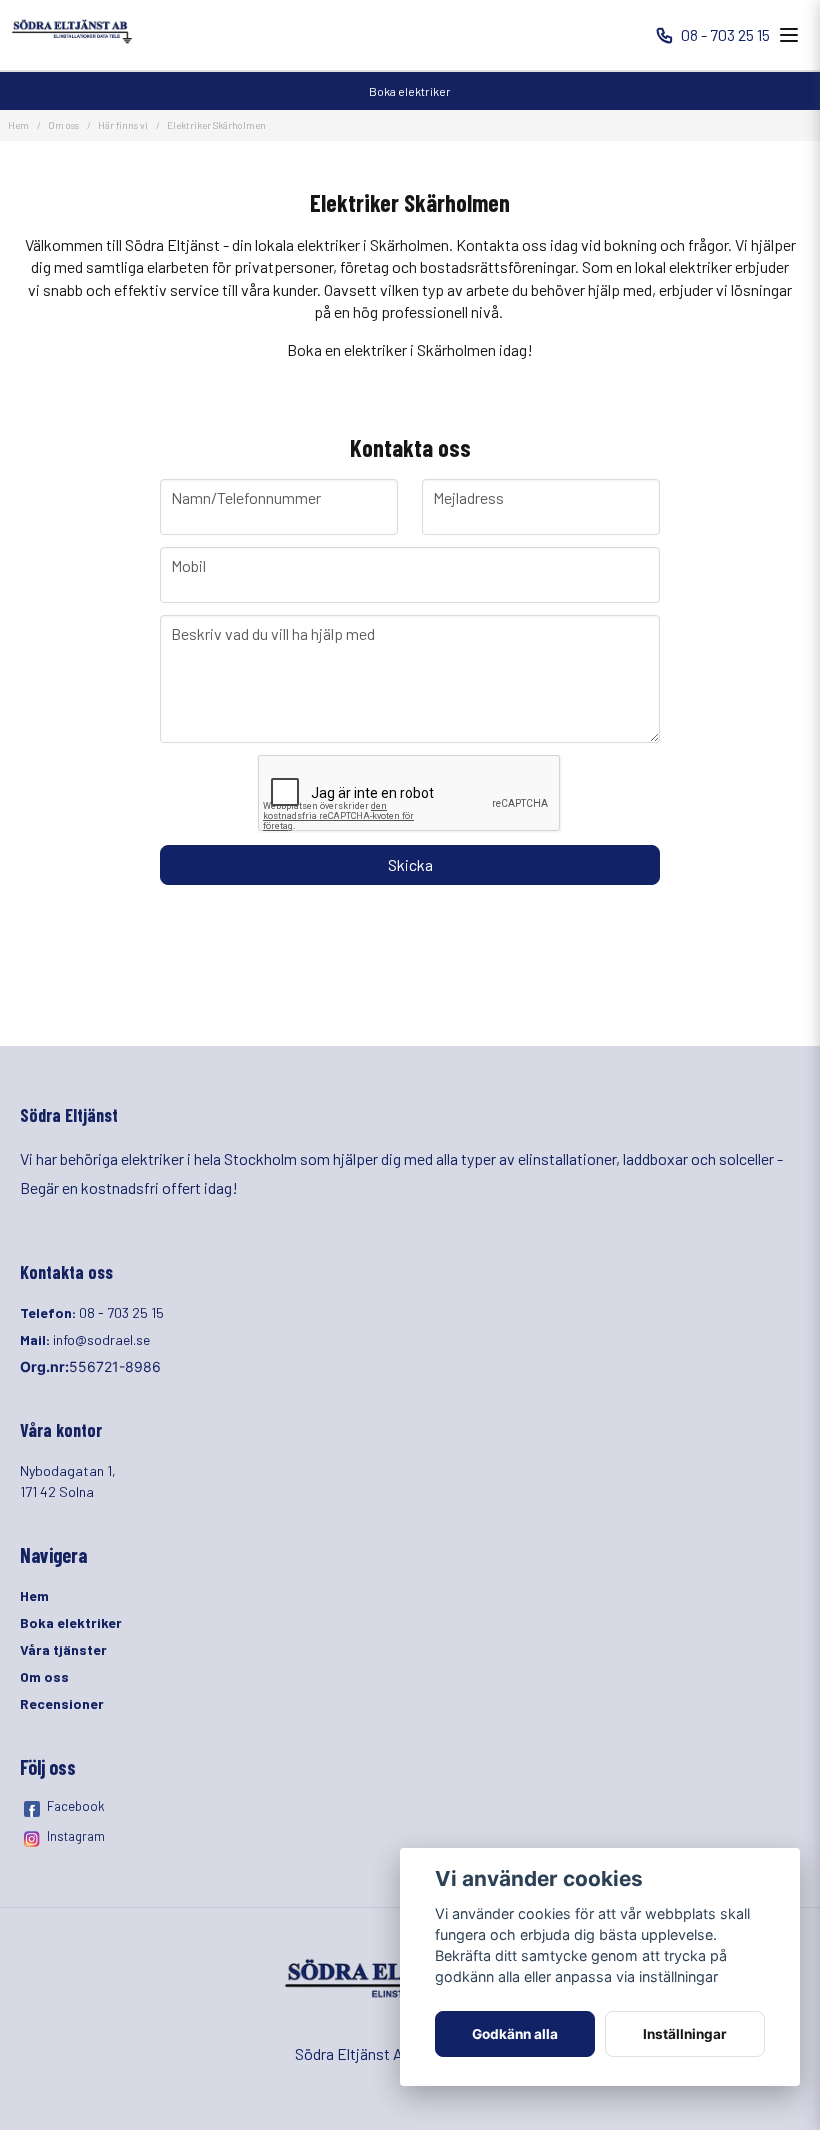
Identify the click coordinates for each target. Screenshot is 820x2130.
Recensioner (62, 1703)
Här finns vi (123, 125)
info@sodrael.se (101, 1339)
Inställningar (685, 2034)
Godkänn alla (515, 2034)
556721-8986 (115, 1366)
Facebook (76, 1806)
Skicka (410, 864)
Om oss (63, 125)
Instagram (76, 1836)
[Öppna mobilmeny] (789, 35)
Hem (18, 125)
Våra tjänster (63, 1649)
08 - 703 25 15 (725, 34)
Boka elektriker (410, 91)
